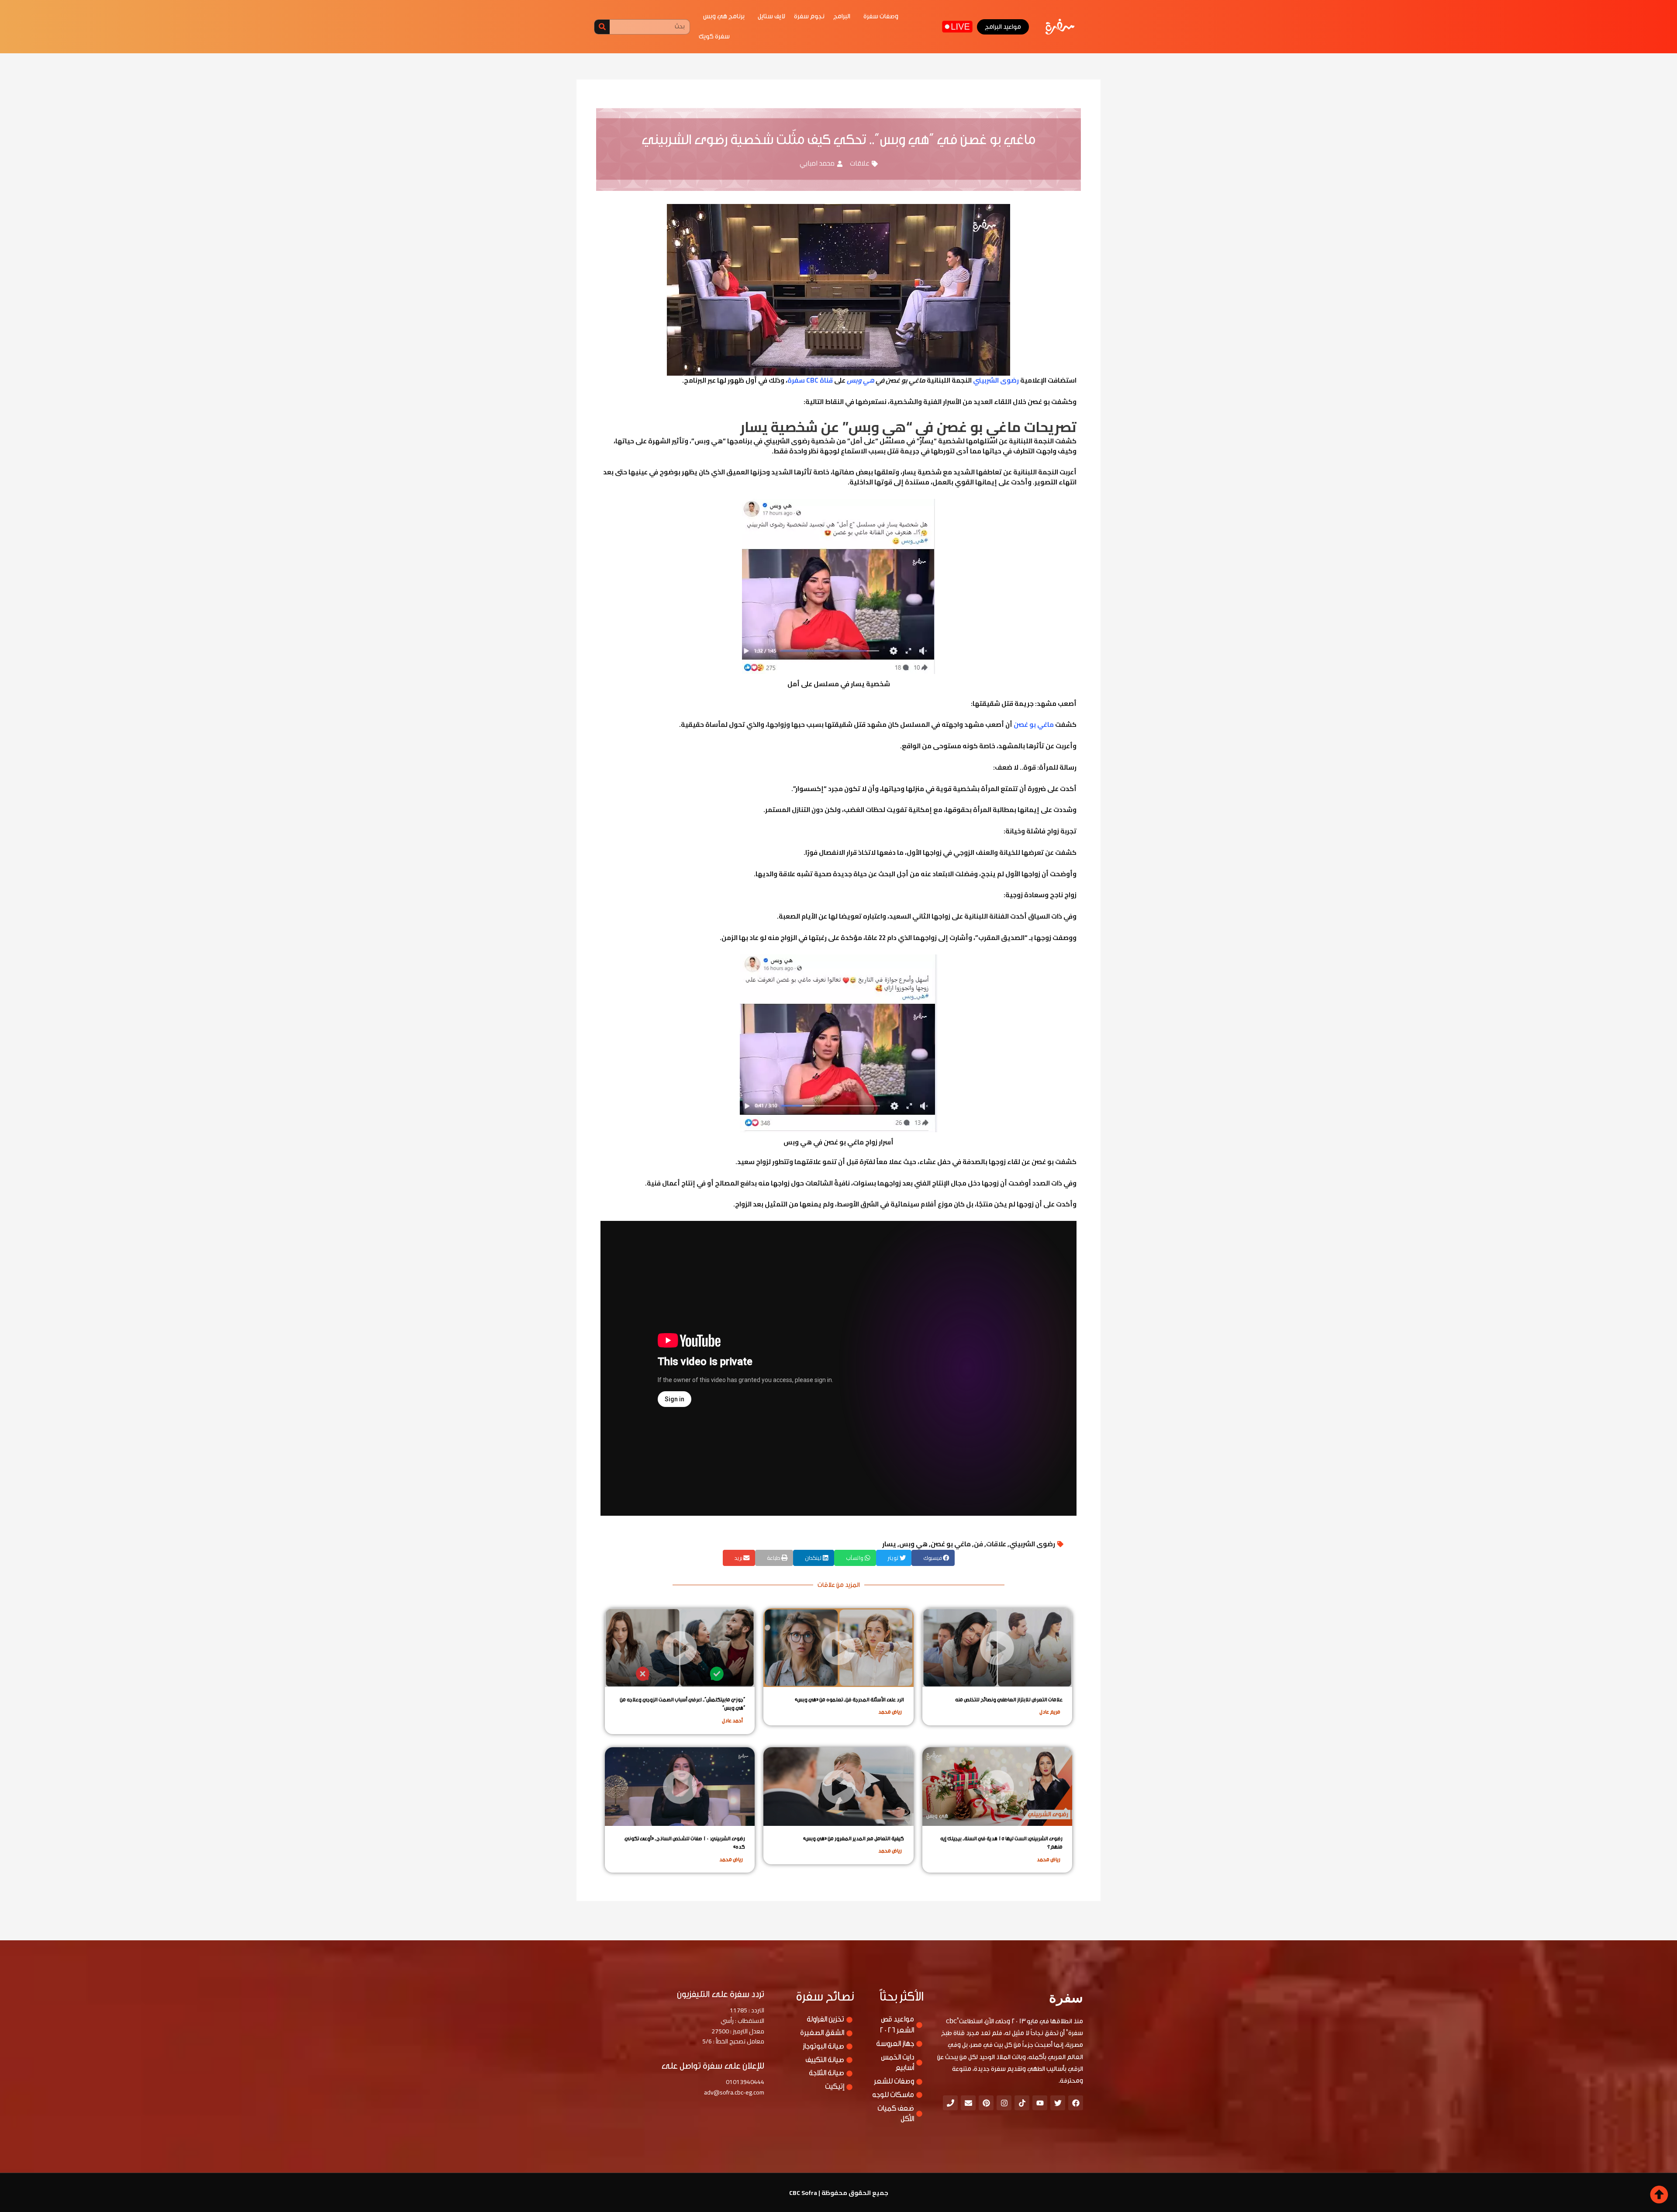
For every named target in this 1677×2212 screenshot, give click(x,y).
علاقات (860, 163)
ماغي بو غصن (951, 1544)
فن (978, 1544)
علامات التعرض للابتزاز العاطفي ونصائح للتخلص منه (1009, 1700)
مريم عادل (1050, 1712)
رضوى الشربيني (1032, 1544)
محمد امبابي (817, 163)
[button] (933, 1558)
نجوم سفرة (809, 16)
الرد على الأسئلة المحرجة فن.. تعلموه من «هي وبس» (849, 1700)
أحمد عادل (732, 1721)
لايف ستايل (771, 16)
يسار (889, 1544)
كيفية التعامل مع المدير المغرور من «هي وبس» (854, 1839)
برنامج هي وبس (724, 16)
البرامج (842, 16)
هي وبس (913, 1544)
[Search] (602, 27)
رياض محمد (890, 1712)
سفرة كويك (714, 36)
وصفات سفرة (881, 16)
